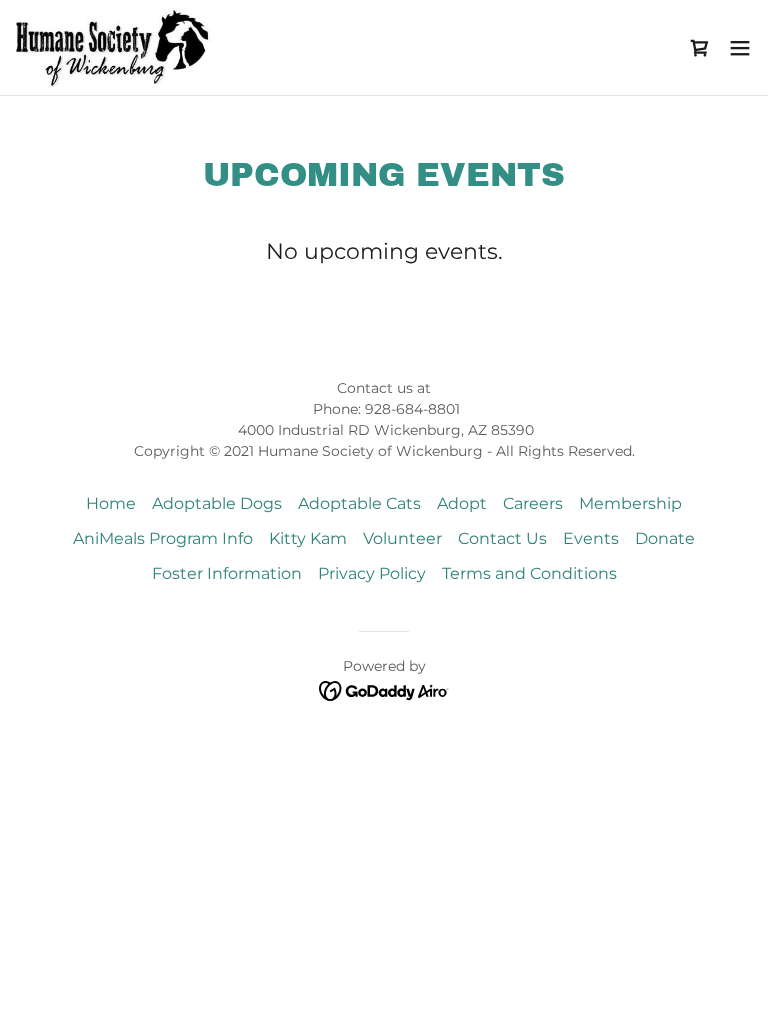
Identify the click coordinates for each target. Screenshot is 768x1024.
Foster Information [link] (227, 573)
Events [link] (591, 538)
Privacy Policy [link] (372, 573)
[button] (700, 48)
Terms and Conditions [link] (529, 573)
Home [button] (111, 503)
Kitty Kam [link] (308, 538)
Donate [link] (665, 538)
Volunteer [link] (402, 538)
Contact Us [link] (502, 538)
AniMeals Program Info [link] (163, 538)
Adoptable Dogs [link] (217, 503)
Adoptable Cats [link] (359, 503)
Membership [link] (630, 503)
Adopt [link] (462, 503)
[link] (116, 47)
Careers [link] (533, 503)
